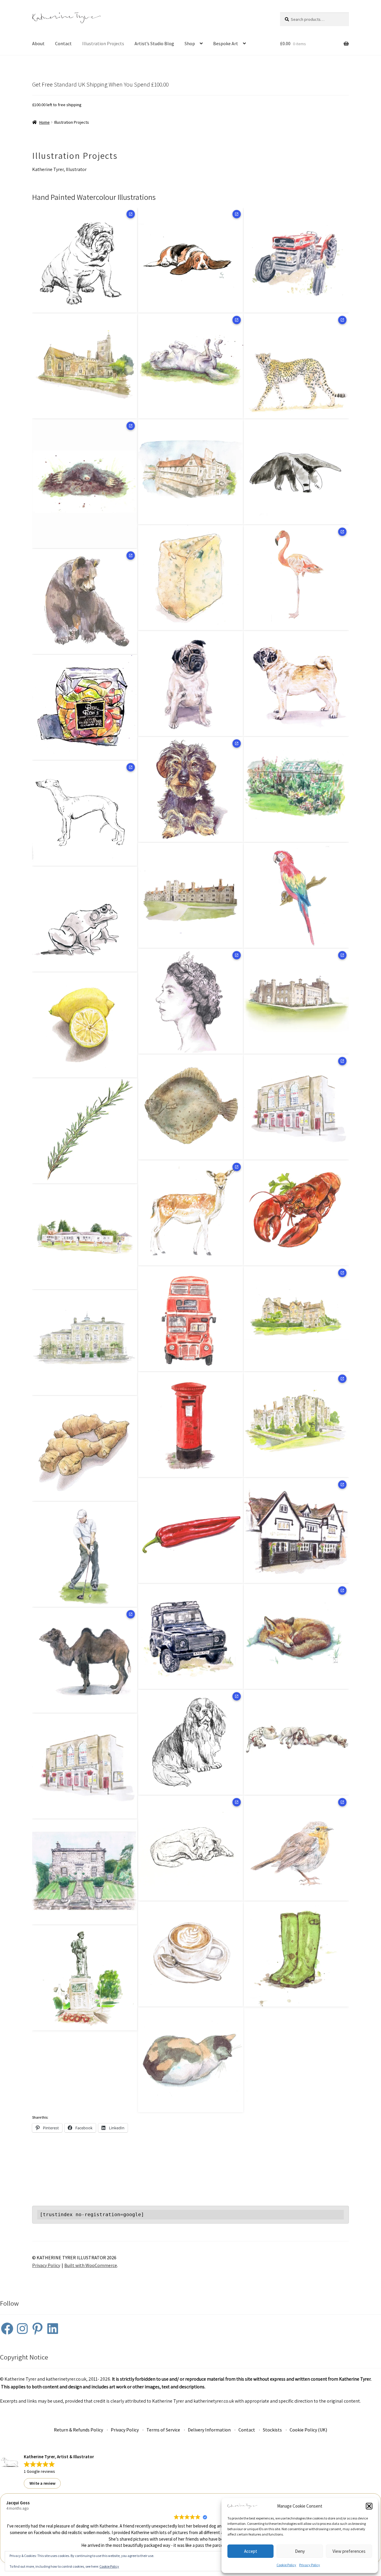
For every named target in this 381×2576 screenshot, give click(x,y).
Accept (251, 2551)
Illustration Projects (103, 43)
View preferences (349, 2551)
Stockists (272, 2430)
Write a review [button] (42, 2483)
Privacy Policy (310, 2565)
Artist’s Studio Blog (154, 43)
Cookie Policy (286, 2565)
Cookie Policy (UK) (308, 2430)
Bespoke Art (226, 43)
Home (44, 122)
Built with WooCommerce (91, 2265)
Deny (300, 2551)
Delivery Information (209, 2430)
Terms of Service (163, 2430)
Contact (63, 43)
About (38, 43)
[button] (369, 2506)
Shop (190, 43)
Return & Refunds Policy (78, 2430)
